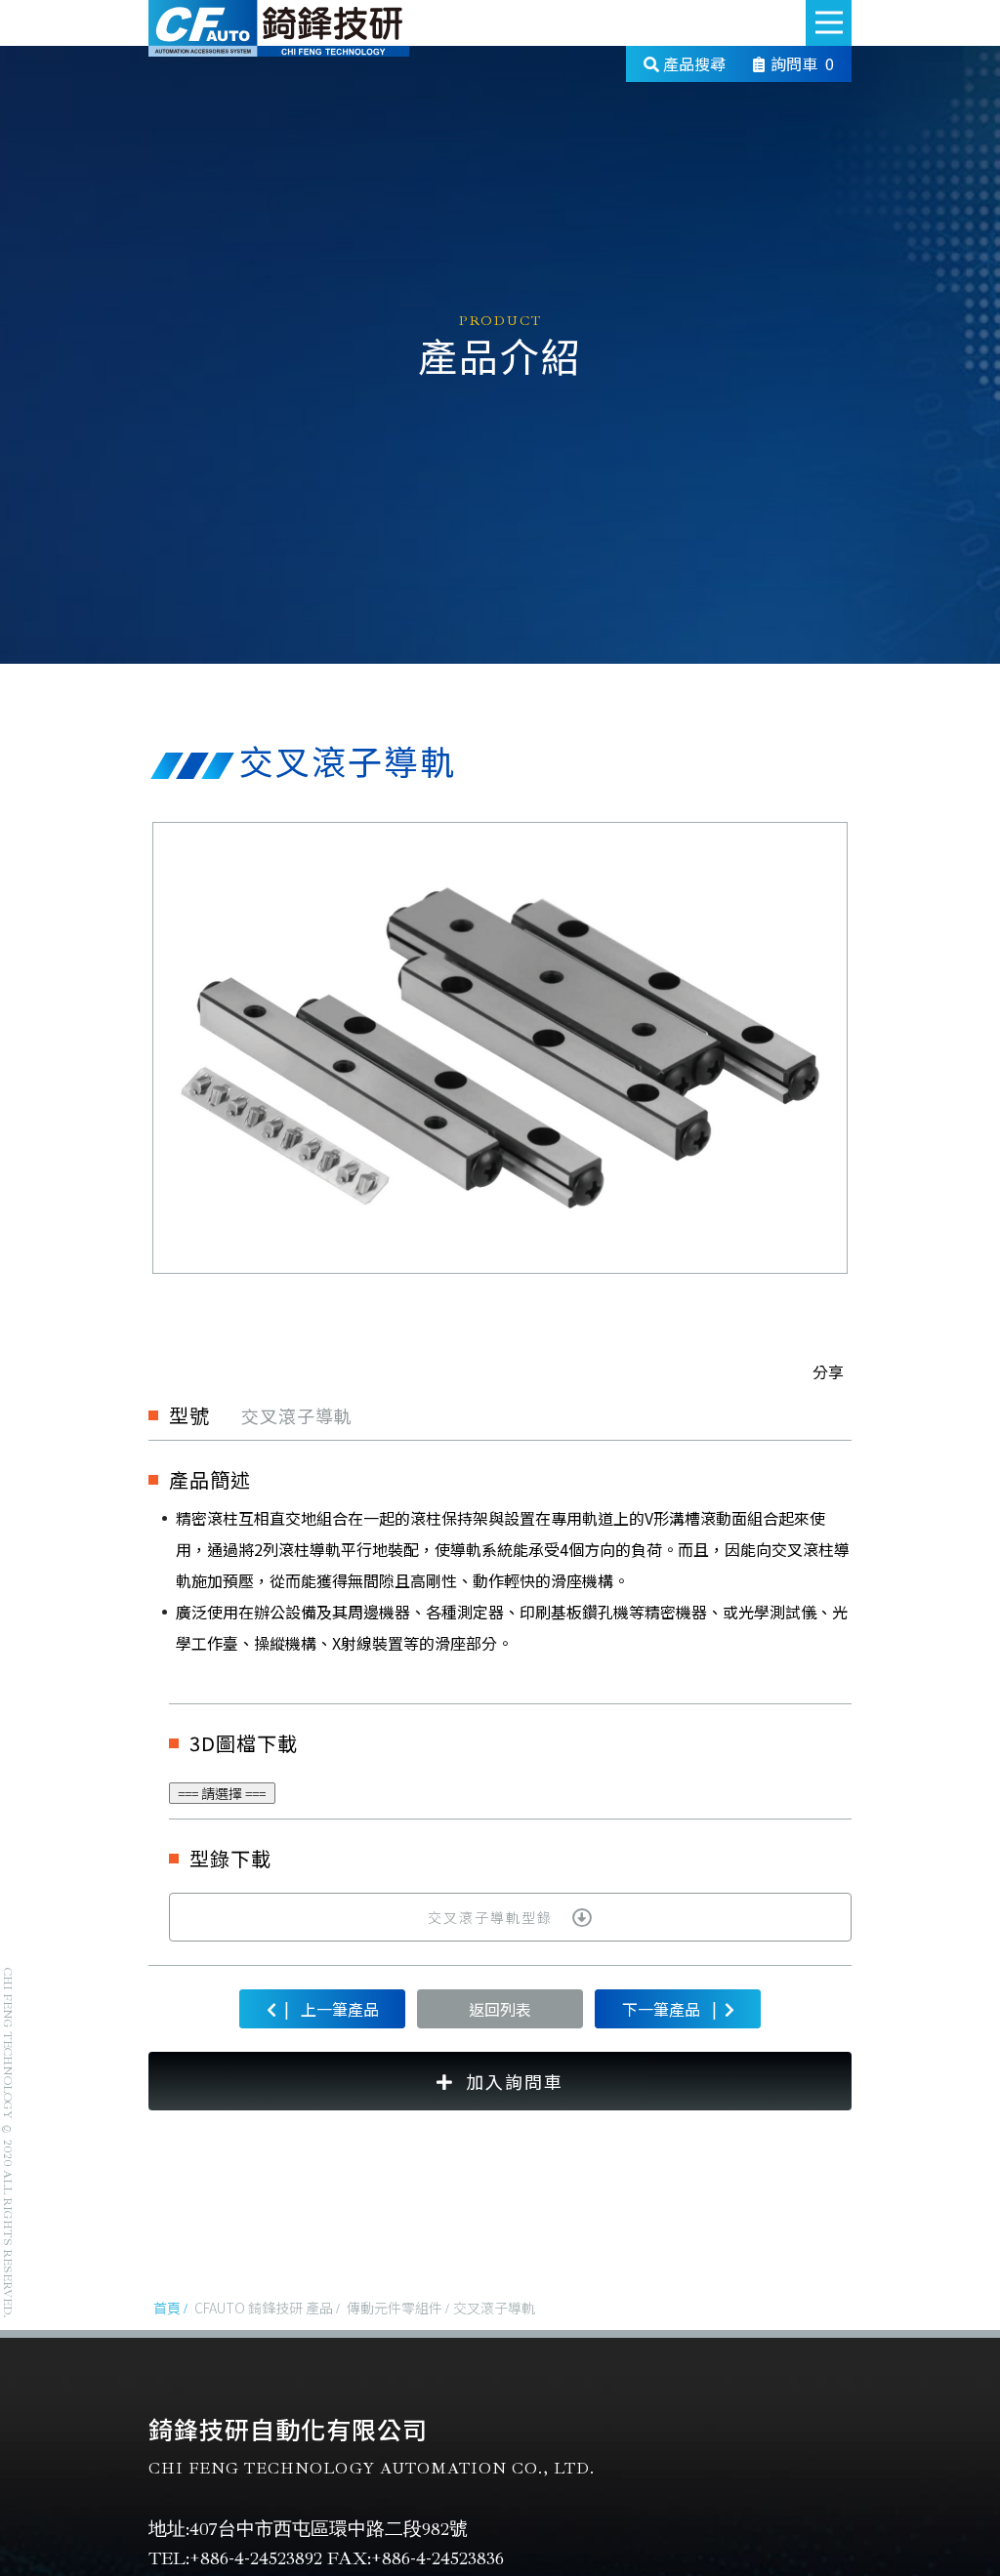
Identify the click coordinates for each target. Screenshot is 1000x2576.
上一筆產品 (332, 2008)
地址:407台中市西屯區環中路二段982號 (308, 2529)
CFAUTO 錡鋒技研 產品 (264, 2308)
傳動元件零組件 (395, 2308)
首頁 (167, 2308)
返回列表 (500, 2009)
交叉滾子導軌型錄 (490, 1917)
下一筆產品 (669, 2008)
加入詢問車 (515, 2081)
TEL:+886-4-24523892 (235, 2558)
